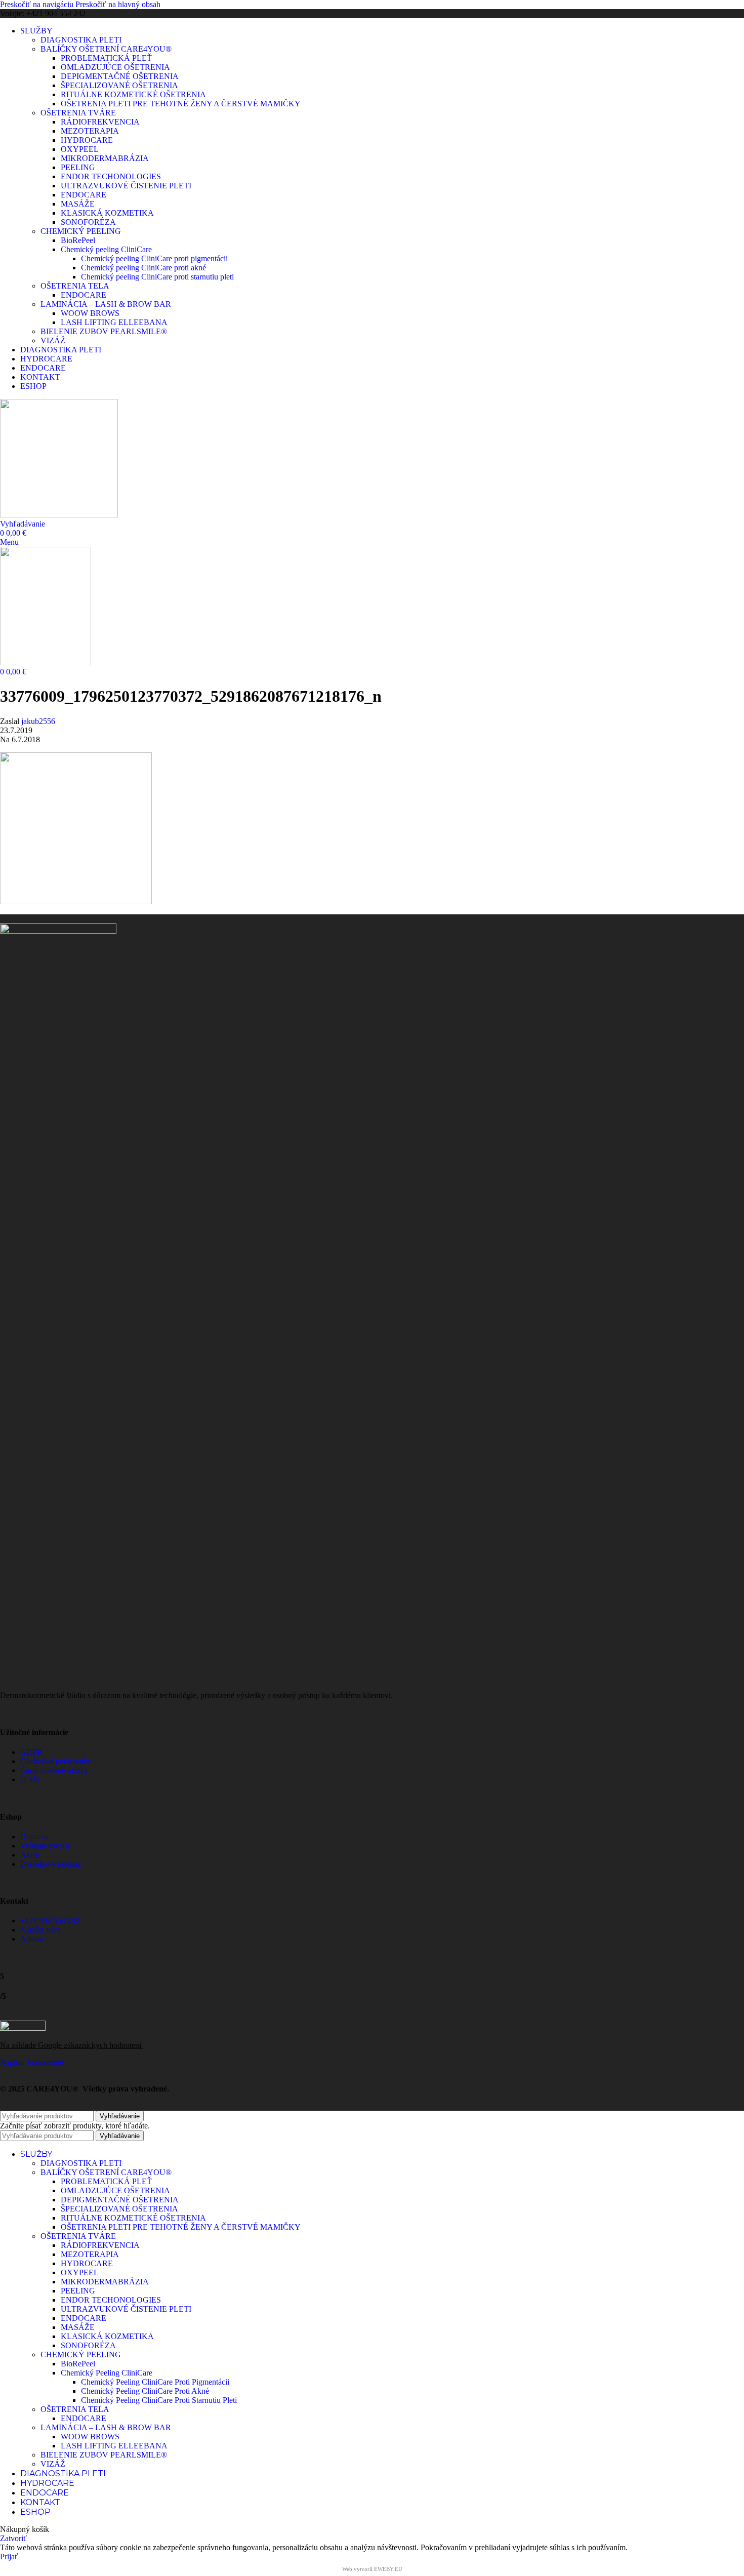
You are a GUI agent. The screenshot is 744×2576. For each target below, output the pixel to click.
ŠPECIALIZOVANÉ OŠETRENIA (119, 85)
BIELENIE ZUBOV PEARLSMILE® (104, 331)
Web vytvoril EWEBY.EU (372, 2569)
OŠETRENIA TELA (75, 286)
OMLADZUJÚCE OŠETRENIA (115, 67)
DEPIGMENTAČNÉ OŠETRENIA (120, 76)
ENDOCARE (84, 195)
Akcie (30, 1855)
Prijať (9, 2557)
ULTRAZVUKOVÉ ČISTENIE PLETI (126, 186)
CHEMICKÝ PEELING (81, 231)
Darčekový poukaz (51, 1864)
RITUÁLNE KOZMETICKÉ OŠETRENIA (133, 94)
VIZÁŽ (53, 340)
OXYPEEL (80, 149)
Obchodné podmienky (56, 1761)
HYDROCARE (87, 140)
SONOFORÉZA (88, 222)
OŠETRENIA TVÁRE (78, 113)
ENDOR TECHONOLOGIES (111, 176)
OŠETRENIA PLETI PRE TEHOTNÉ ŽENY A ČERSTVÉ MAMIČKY (181, 104)
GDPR (31, 1752)
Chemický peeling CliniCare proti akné (143, 268)
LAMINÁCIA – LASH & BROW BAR (106, 304)
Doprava (34, 1837)
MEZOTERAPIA (90, 131)
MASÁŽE (78, 204)
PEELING (78, 167)
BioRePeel (78, 240)
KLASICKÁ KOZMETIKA (107, 213)
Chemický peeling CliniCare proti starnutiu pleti (157, 277)
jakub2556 (38, 721)
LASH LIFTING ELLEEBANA (114, 322)
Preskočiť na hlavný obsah (118, 4)
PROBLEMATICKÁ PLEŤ (106, 58)
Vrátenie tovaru (45, 1846)
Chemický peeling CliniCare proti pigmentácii (154, 258)
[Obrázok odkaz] (58, 931)
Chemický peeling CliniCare (106, 249)
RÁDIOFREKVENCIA (100, 122)
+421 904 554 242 (50, 1921)
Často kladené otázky (54, 1770)
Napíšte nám (40, 1930)
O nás (30, 1779)
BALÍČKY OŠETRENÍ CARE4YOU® (106, 49)
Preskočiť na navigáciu (38, 4)
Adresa (32, 1939)
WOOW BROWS (90, 313)
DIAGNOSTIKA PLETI (81, 40)
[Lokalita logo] (59, 515)
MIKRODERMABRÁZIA (105, 158)
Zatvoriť (13, 2538)
